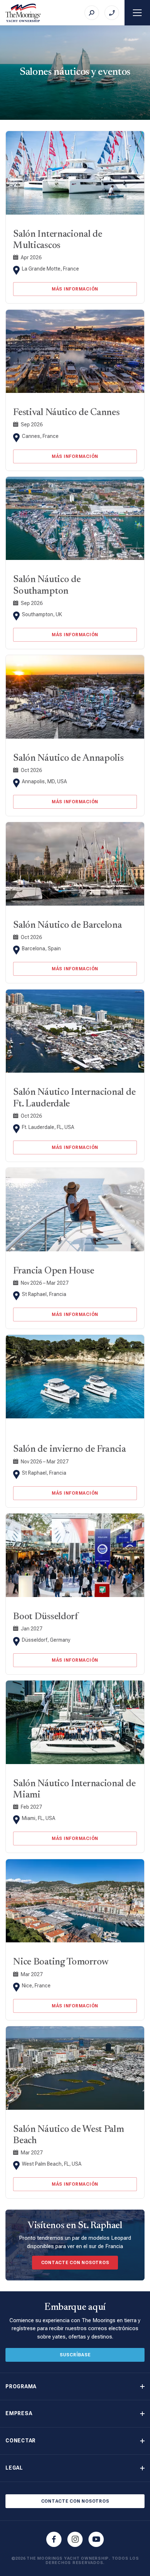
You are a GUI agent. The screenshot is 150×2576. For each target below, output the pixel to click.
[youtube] (96, 2539)
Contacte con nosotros (75, 2501)
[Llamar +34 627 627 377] (112, 13)
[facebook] (54, 2539)
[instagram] (75, 2539)
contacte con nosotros (75, 2263)
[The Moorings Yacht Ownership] (23, 13)
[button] (75, 2387)
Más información (75, 289)
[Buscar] (92, 13)
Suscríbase (75, 2355)
